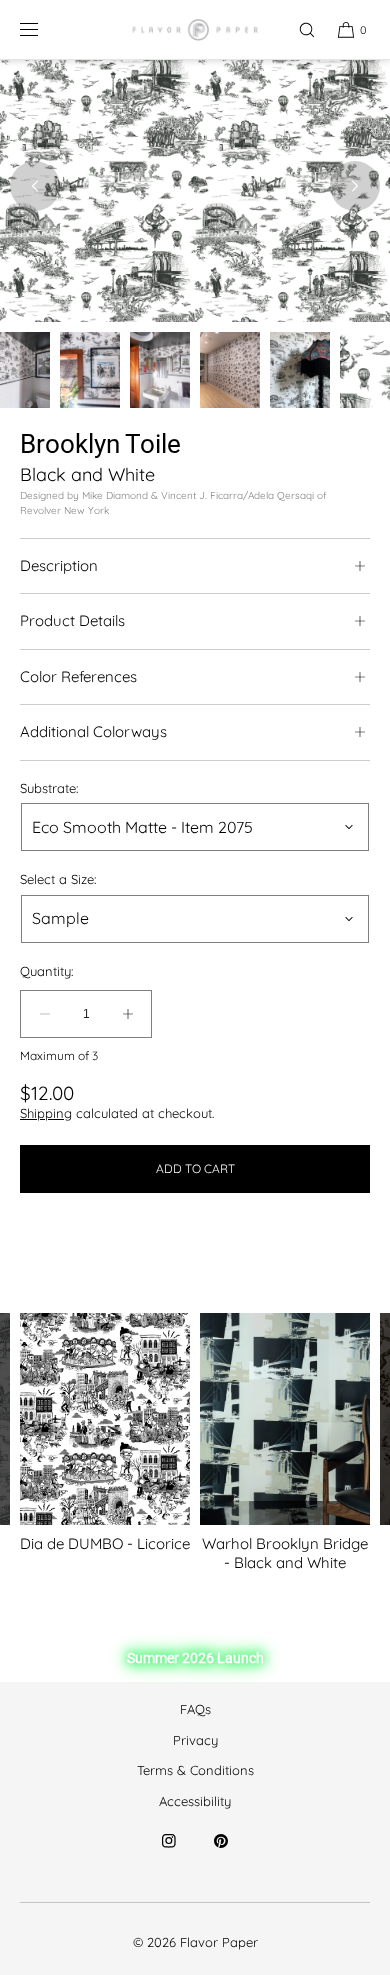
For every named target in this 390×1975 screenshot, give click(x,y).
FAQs (195, 1709)
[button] (298, 29)
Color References (78, 676)
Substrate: (49, 788)
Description (59, 565)
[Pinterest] (221, 1853)
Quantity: (46, 971)
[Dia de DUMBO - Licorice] (105, 1419)
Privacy (195, 1740)
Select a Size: (58, 879)
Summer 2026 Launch (195, 1658)
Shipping (46, 1113)
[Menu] (45, 29)
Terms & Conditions (195, 1770)
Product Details (72, 620)
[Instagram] (169, 1853)
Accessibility (195, 1801)
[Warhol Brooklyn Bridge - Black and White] (285, 1419)
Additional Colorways (93, 731)
